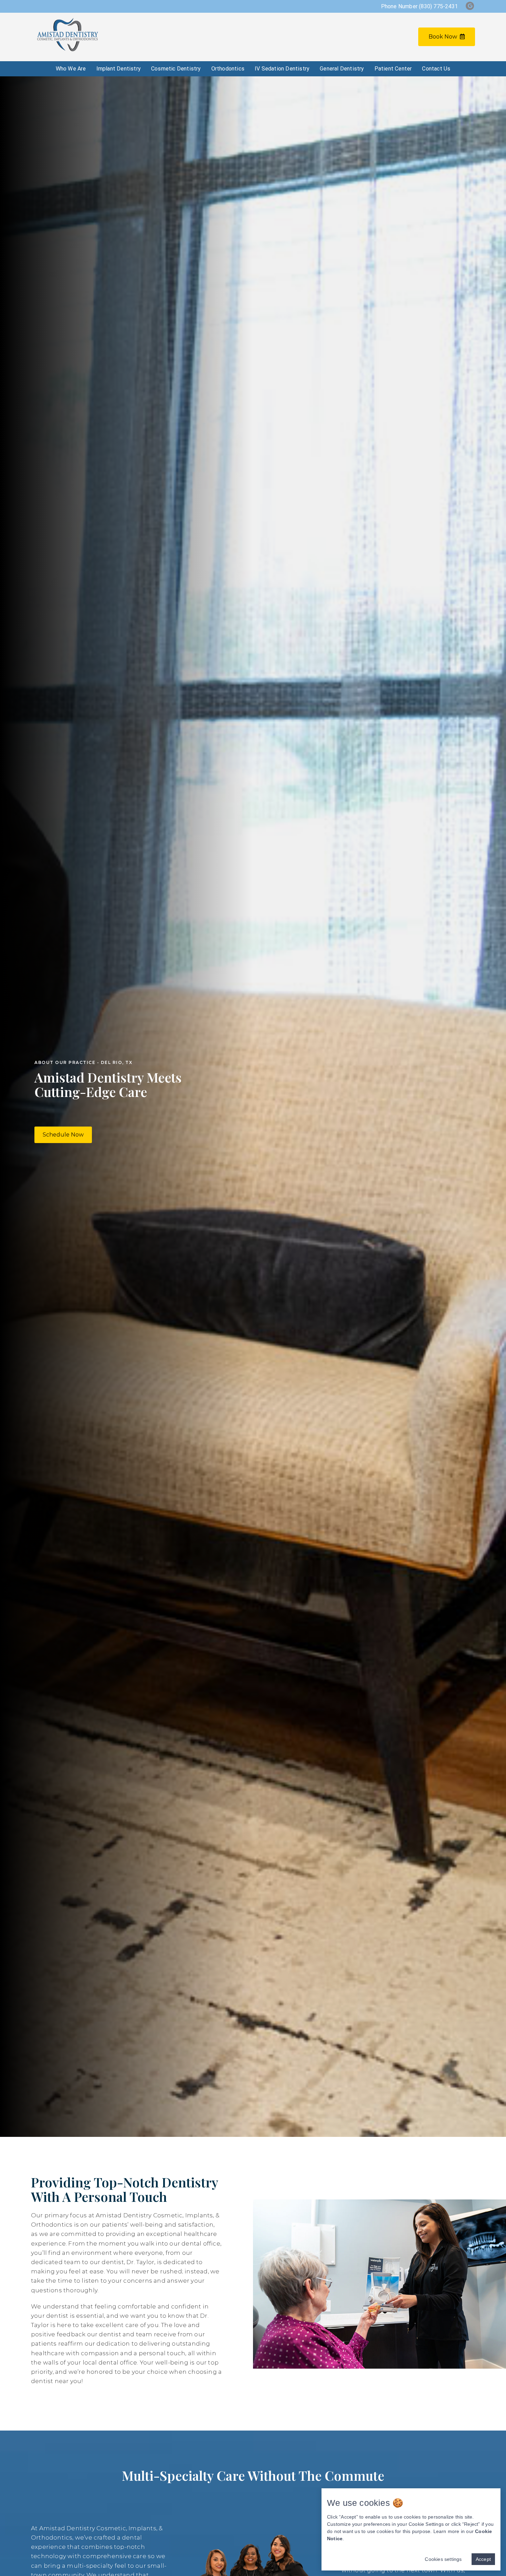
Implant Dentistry (119, 69)
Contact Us (436, 69)
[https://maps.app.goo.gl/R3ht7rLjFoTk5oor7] (470, 6)
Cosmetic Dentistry (176, 69)
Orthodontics (228, 69)
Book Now (443, 37)
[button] (63, 1135)
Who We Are (71, 69)
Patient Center (393, 69)
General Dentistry (342, 69)
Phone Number (419, 6)
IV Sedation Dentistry (282, 69)
